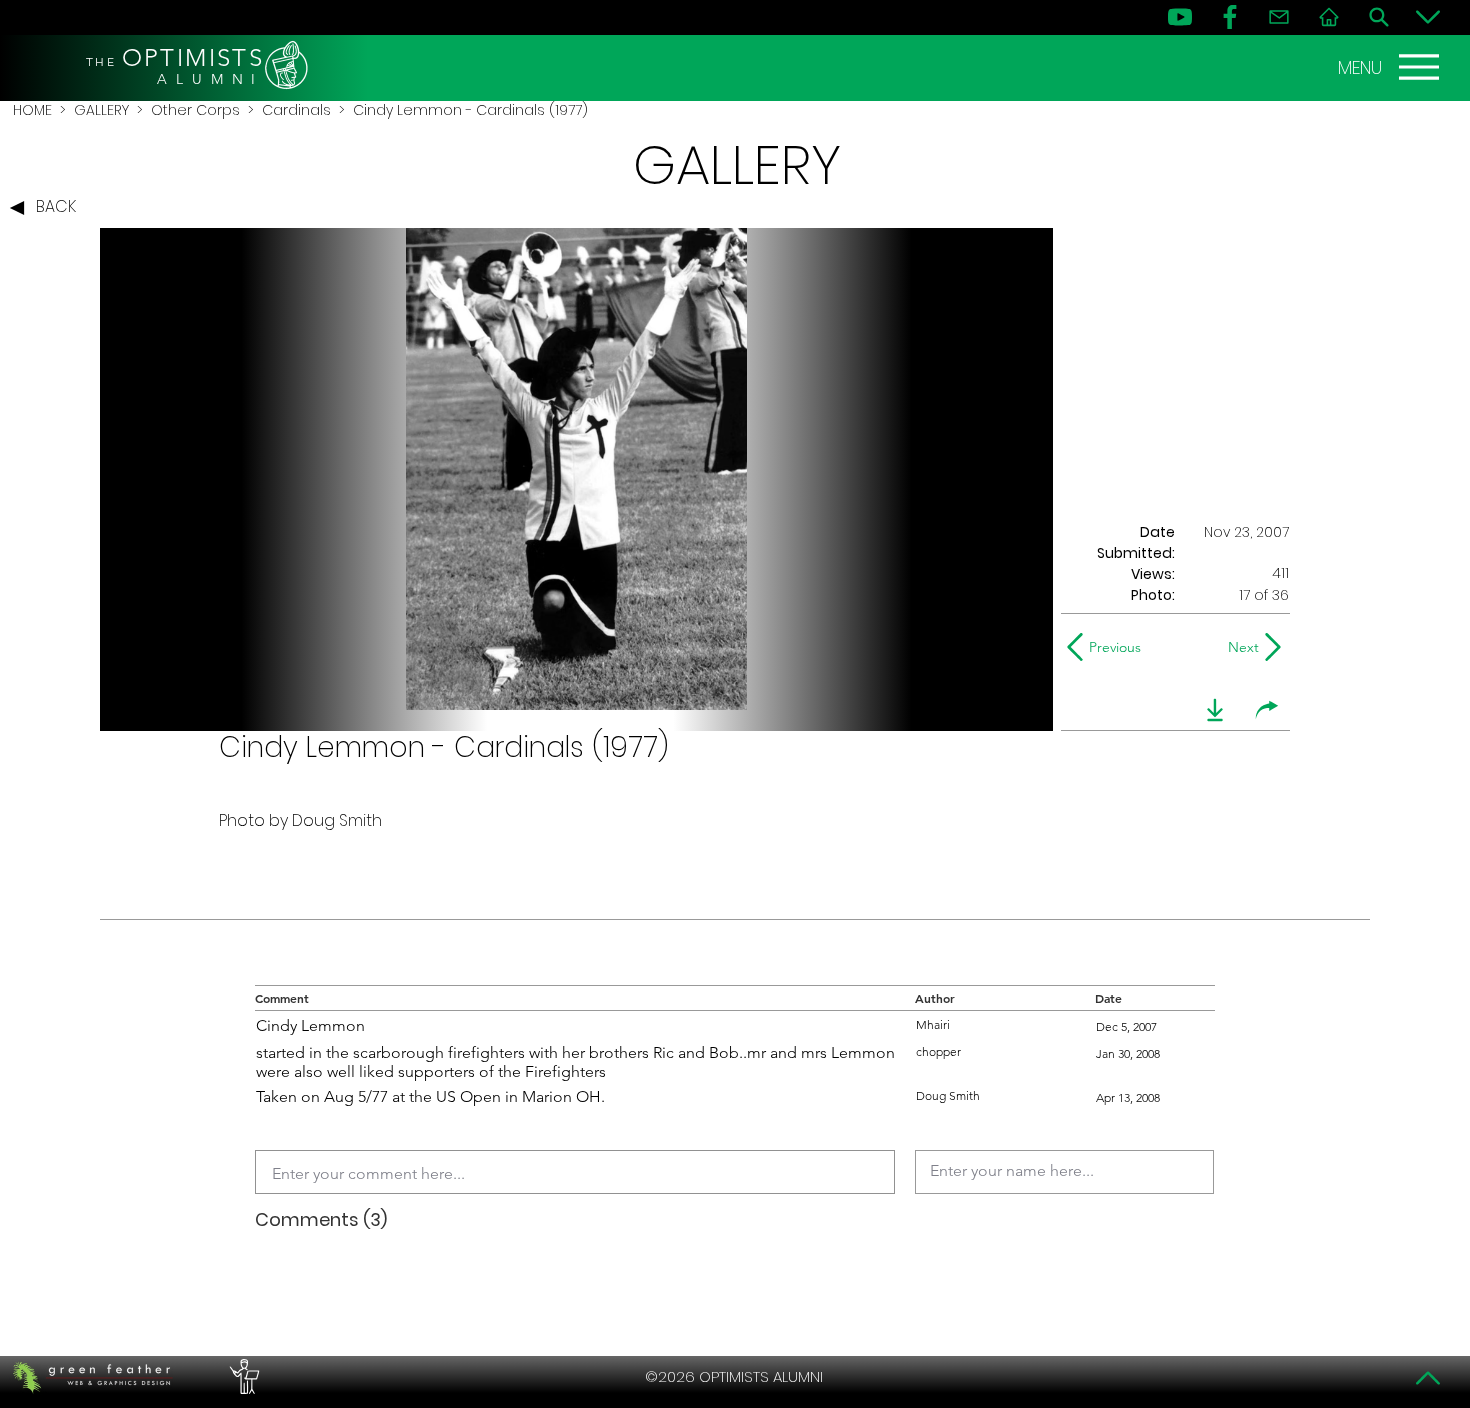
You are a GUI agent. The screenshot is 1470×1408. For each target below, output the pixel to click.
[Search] (1379, 17)
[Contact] (1279, 17)
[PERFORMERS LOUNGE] (242, 1377)
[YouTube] (1180, 17)
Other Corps (195, 110)
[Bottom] (1428, 17)
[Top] (1428, 1378)
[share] (1267, 710)
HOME (32, 110)
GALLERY (101, 110)
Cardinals (296, 110)
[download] (1215, 710)
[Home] (1329, 17)
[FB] (1230, 17)
